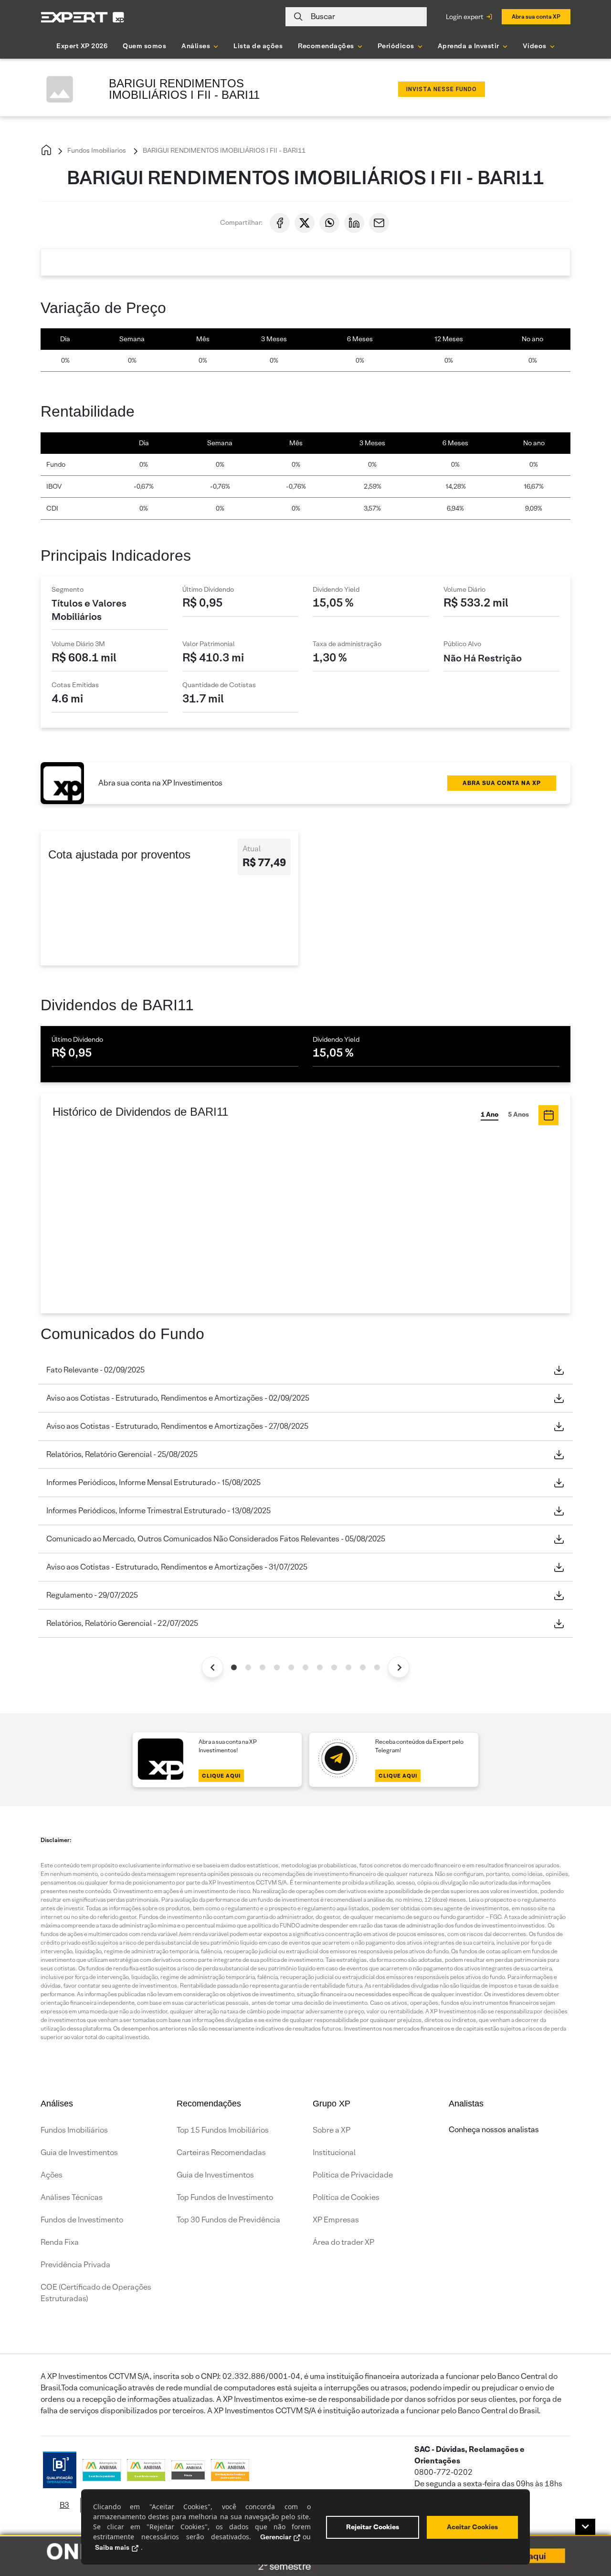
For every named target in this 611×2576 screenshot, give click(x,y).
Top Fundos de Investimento (225, 2197)
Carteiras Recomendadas (221, 2152)
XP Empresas (336, 2220)
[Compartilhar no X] (305, 223)
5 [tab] (291, 1667)
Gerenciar (276, 2537)
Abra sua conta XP (536, 16)
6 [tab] (305, 1667)
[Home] (46, 151)
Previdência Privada (75, 2265)
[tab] (548, 1115)
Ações (52, 2175)
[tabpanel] (305, 1497)
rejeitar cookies (373, 2527)
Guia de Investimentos (79, 2152)
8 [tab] (334, 1667)
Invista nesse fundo (442, 89)
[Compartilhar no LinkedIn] (354, 223)
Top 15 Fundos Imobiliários (223, 2130)
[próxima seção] (399, 1667)
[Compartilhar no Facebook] (280, 223)
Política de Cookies (346, 2197)
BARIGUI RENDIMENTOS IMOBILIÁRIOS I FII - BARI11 (223, 150)
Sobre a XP (332, 2130)
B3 (64, 2505)
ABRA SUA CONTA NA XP (502, 783)
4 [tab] (277, 1667)
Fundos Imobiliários (74, 2130)
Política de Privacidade (353, 2175)
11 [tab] (377, 1667)
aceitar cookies (472, 2527)
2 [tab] (248, 1667)
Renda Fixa (60, 2242)
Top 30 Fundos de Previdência (228, 2220)
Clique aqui (221, 1776)
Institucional (334, 2152)
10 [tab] (363, 1667)
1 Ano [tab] (490, 1114)
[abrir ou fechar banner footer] (585, 2527)
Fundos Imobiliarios (96, 150)
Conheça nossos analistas (494, 2130)
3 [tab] (263, 1667)
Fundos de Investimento (82, 2220)
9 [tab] (348, 1667)
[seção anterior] (213, 1667)
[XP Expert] (83, 17)
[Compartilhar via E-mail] (379, 223)
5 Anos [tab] (518, 1114)
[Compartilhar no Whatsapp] (329, 223)
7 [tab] (320, 1667)
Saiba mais (112, 2547)
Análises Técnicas (72, 2197)
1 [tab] (234, 1667)
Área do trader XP (343, 2242)
